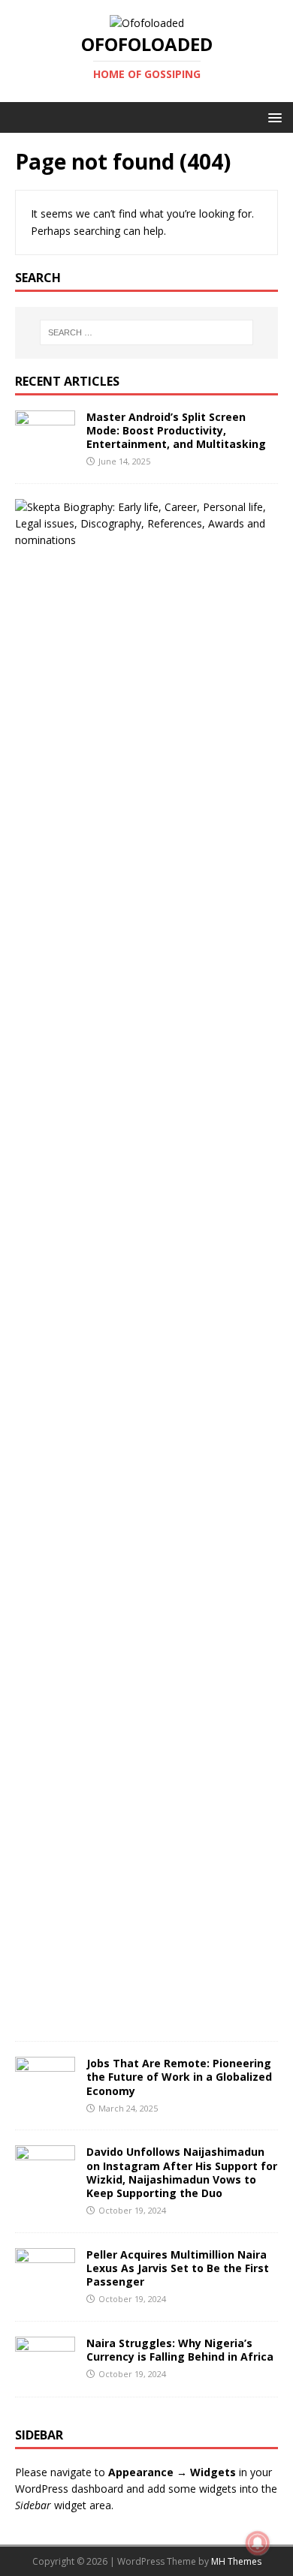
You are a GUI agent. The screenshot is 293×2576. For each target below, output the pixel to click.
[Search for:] (147, 332)
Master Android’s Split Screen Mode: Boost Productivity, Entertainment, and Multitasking (176, 430)
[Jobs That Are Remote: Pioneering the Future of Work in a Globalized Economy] (45, 2093)
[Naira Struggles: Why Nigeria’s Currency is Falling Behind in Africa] (45, 2372)
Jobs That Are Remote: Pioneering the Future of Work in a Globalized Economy (179, 2077)
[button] (272, 117)
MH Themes (236, 2561)
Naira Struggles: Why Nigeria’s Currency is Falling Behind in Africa (180, 2350)
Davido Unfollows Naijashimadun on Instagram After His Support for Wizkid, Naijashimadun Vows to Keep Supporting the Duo (182, 2172)
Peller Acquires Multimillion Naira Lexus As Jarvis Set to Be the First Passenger (178, 2268)
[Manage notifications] (258, 2543)
